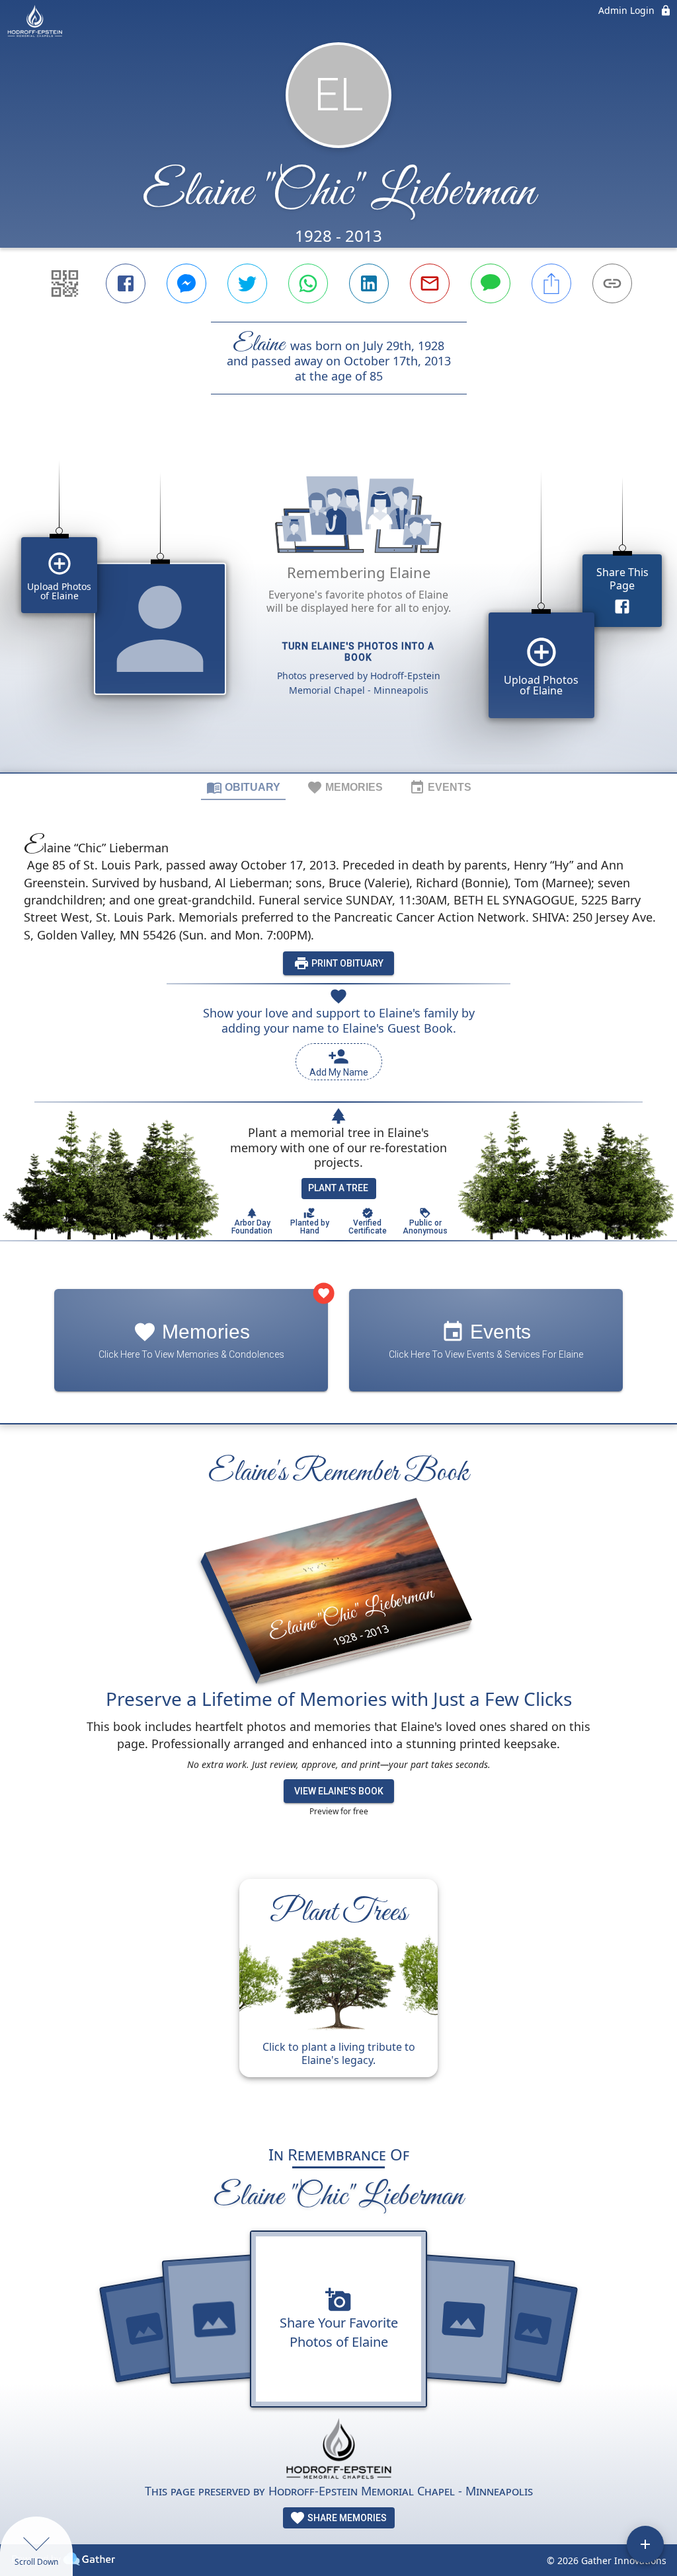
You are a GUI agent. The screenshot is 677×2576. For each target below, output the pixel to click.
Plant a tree (338, 1188)
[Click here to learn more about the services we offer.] (338, 2450)
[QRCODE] (65, 283)
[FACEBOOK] (126, 283)
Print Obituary (346, 963)
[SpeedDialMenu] (645, 2544)
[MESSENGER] (186, 283)
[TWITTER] (247, 283)
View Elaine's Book (339, 1791)
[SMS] (491, 283)
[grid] (338, 606)
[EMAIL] (430, 283)
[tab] (243, 787)
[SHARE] (551, 283)
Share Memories (346, 2518)
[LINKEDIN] (369, 283)
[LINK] (612, 283)
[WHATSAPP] (308, 283)
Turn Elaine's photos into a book (358, 652)
